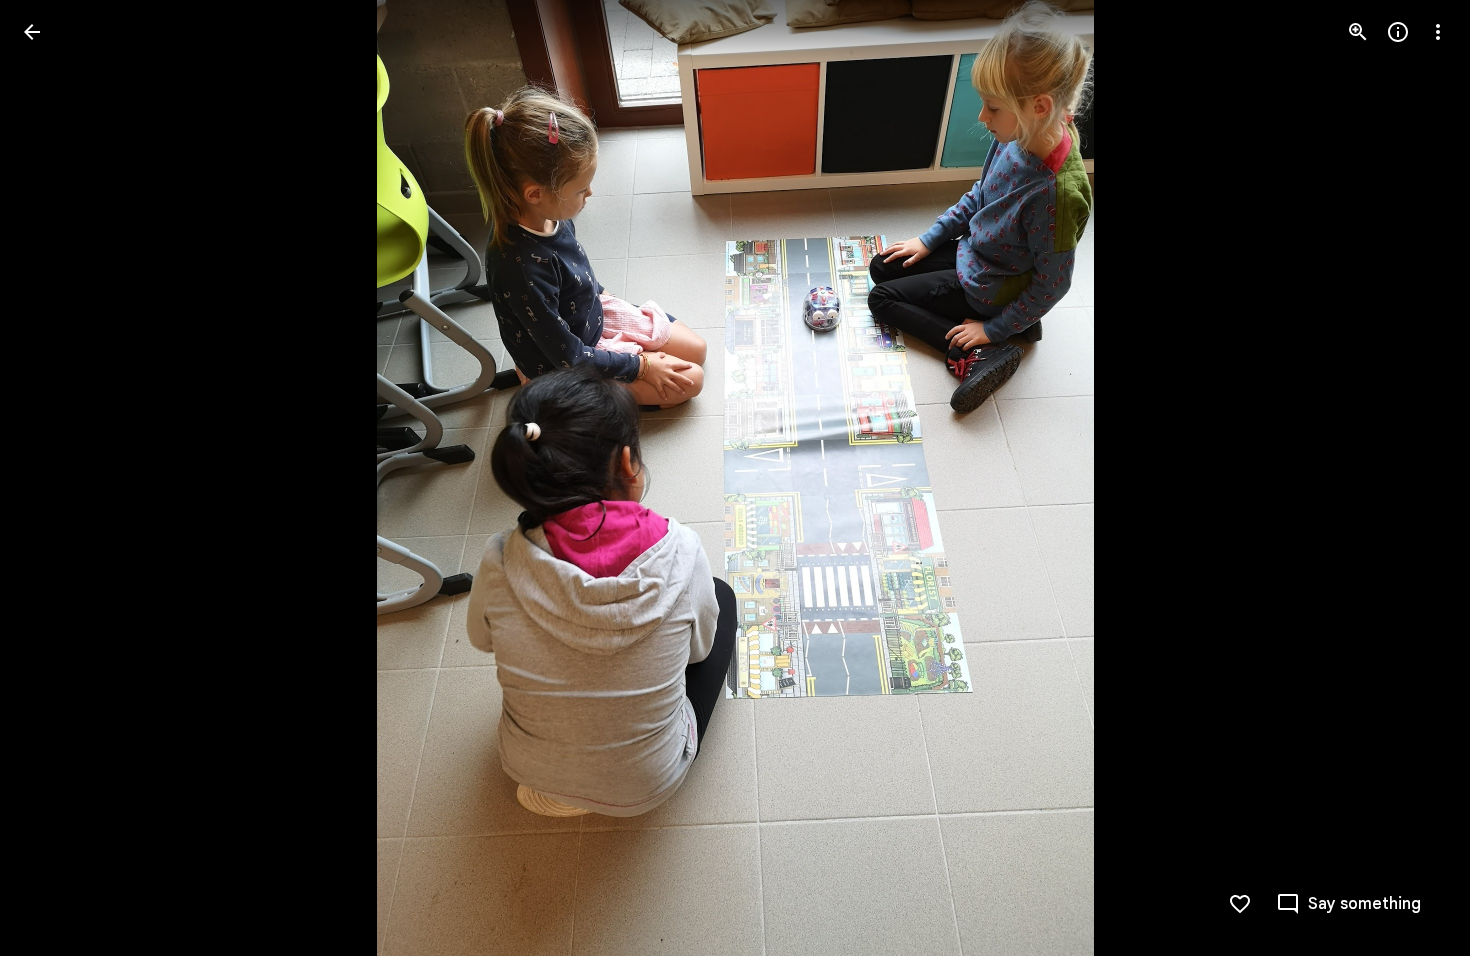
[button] (56, 478)
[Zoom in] (1358, 32)
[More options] (1438, 32)
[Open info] (1398, 32)
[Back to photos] (32, 32)
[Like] (1240, 904)
